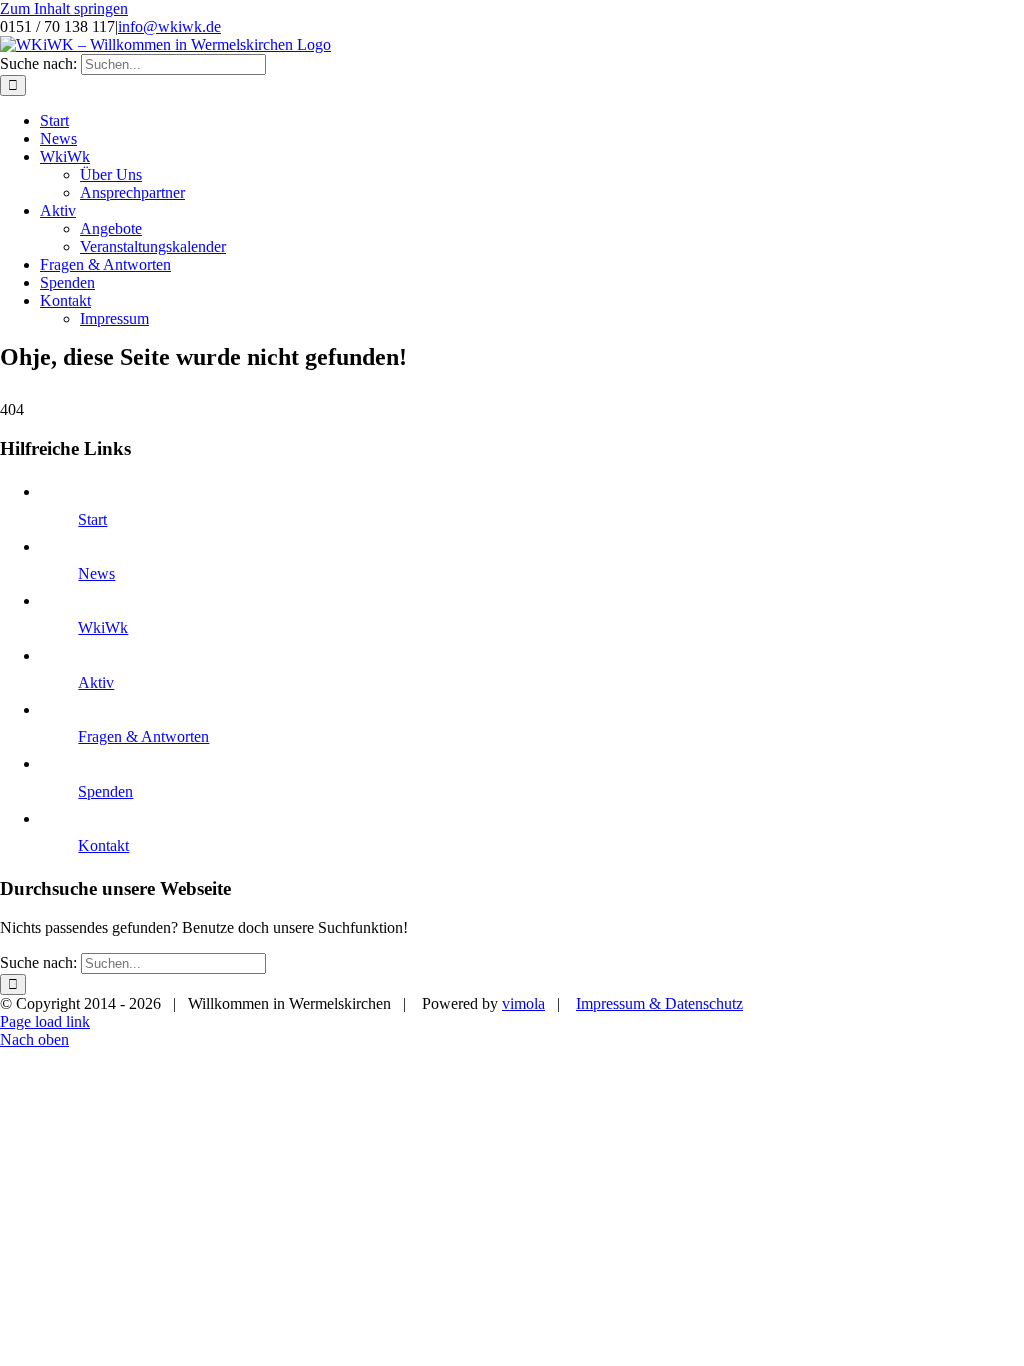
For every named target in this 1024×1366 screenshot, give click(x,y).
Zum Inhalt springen (64, 8)
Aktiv (96, 682)
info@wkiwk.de (169, 26)
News (96, 573)
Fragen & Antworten (143, 736)
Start (92, 519)
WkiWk (103, 627)
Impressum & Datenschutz (659, 1003)
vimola (523, 1003)
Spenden (105, 791)
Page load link (45, 1021)
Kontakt (103, 845)
